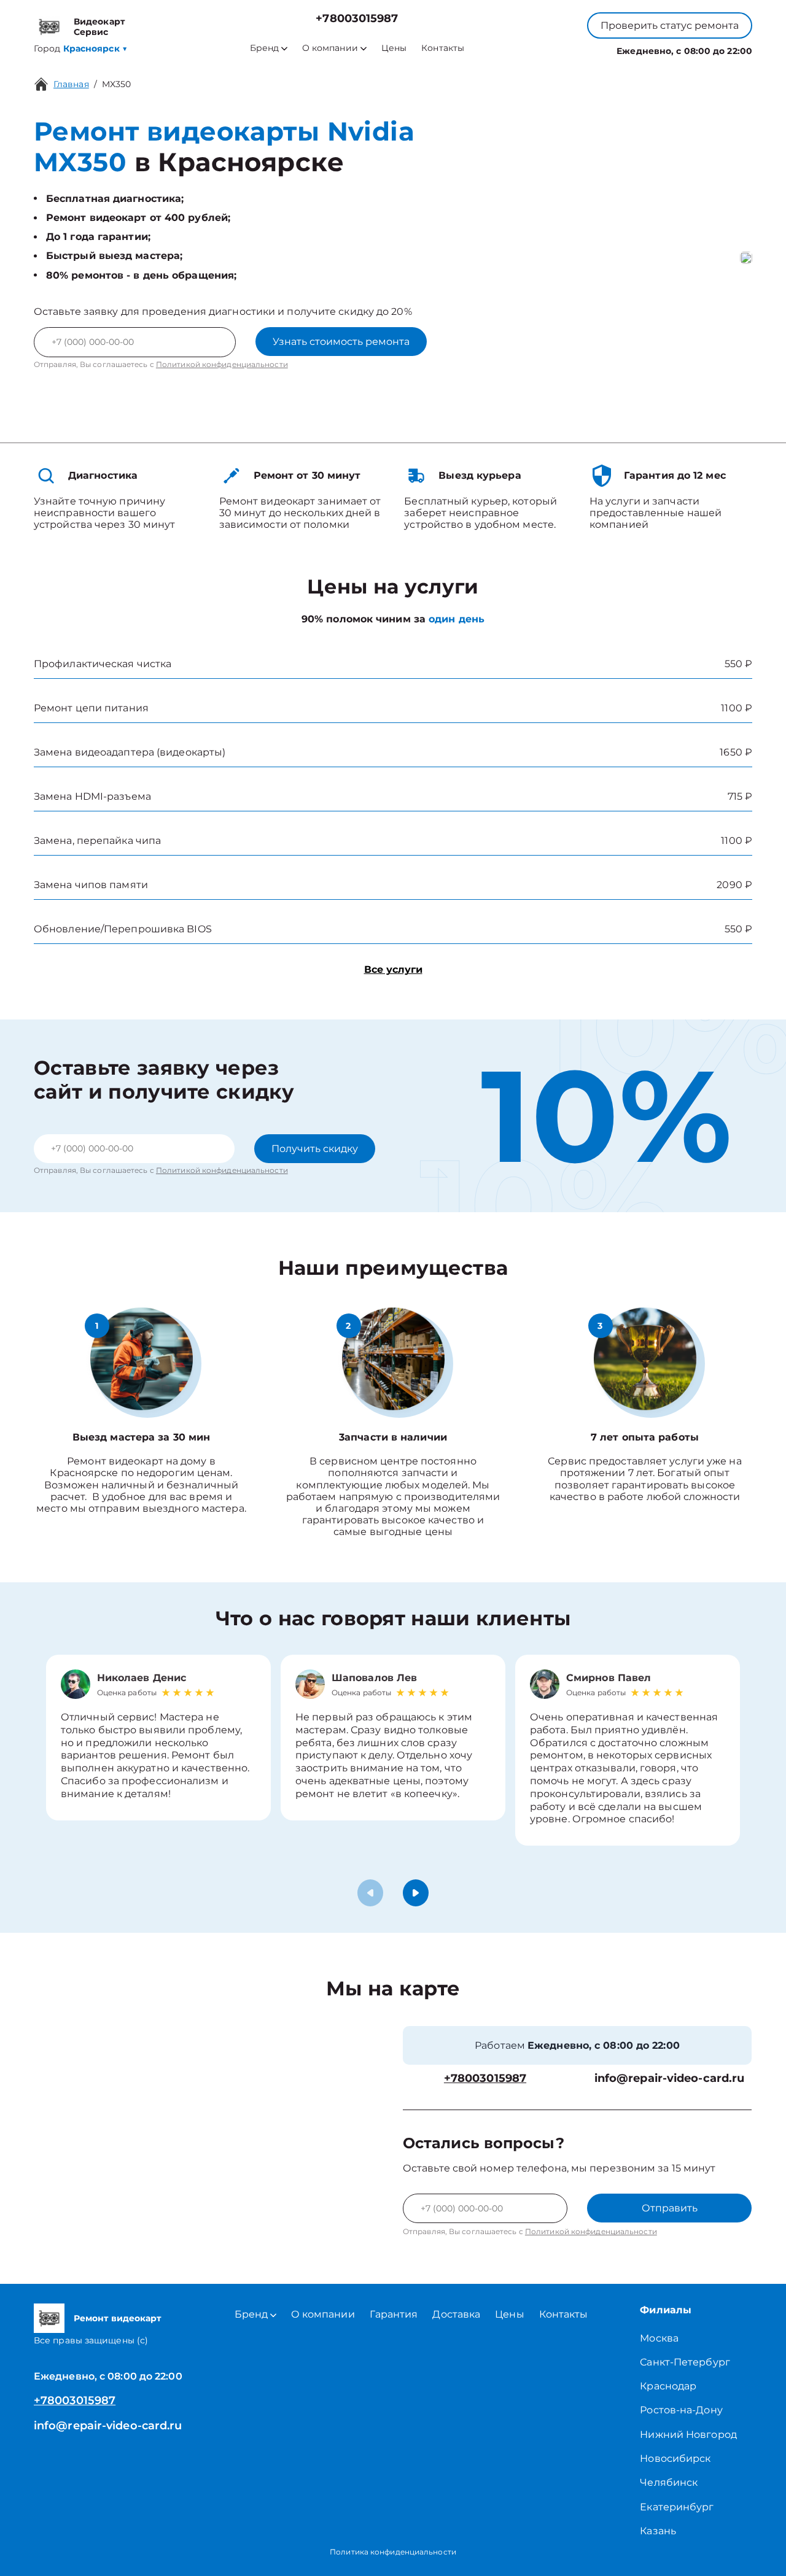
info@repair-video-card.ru (670, 2079)
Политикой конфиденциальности (222, 364)
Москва (659, 2338)
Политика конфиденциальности (393, 2552)
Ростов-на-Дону (681, 2410)
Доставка (456, 2314)
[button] (416, 1893)
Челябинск (669, 2482)
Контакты (443, 48)
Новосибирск (675, 2458)
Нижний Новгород (688, 2435)
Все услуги (393, 969)
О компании (330, 48)
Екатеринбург (677, 2507)
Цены (394, 48)
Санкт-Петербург (685, 2362)
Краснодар (668, 2386)
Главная (71, 84)
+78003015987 (357, 19)
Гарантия (394, 2314)
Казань (658, 2531)
